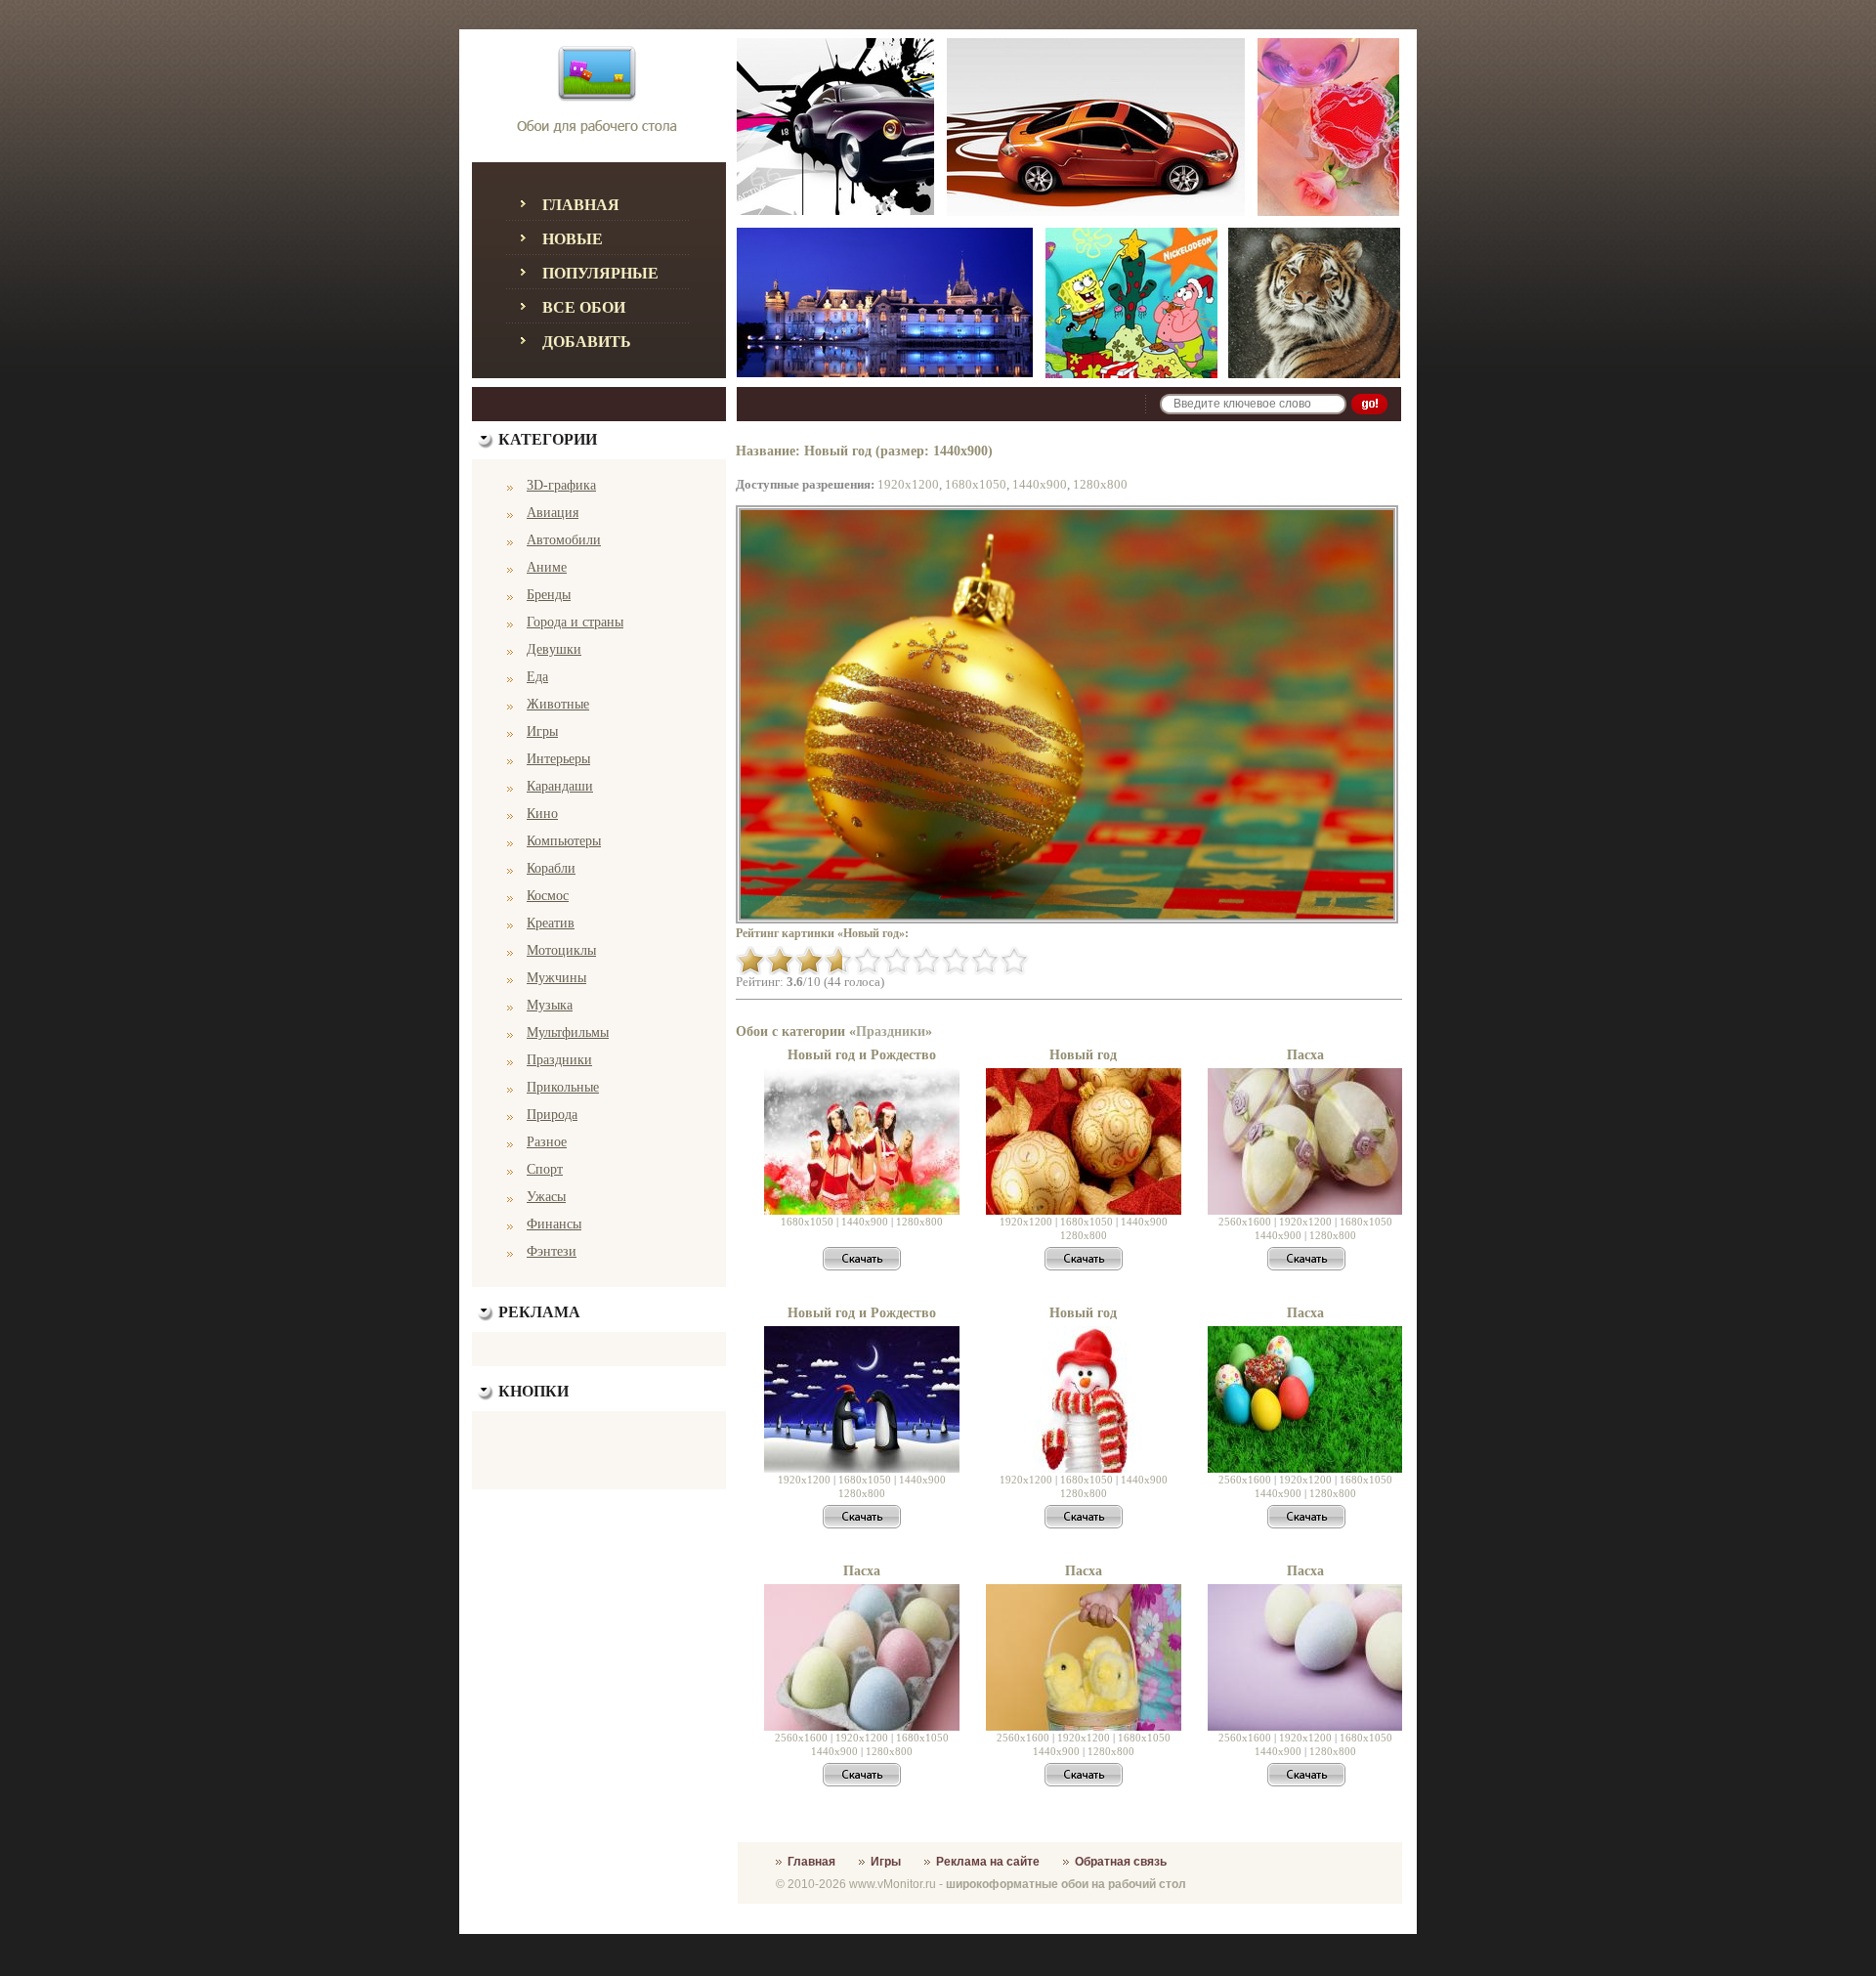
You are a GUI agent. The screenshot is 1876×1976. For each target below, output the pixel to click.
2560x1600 (1245, 1222)
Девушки (554, 649)
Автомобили (564, 540)
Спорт (545, 1169)
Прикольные (563, 1087)
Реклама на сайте (988, 1862)
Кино (542, 814)
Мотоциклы (561, 950)
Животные (558, 704)
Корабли (551, 868)
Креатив (551, 923)
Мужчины (556, 978)
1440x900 (1040, 484)
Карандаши (560, 786)
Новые (573, 239)
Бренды (549, 595)
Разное (547, 1142)
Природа (552, 1115)
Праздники (559, 1060)
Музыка (550, 1005)
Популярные (600, 273)
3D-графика (561, 485)
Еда (537, 677)
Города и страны (575, 622)
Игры (542, 731)
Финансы (554, 1224)
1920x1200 (908, 484)
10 (1014, 961)
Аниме (547, 567)
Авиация (553, 513)
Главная (581, 205)
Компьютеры (564, 841)
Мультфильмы (568, 1032)
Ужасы (546, 1197)
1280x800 (1100, 484)
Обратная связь (1121, 1862)
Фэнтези (552, 1251)
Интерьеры (558, 759)
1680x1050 (976, 484)
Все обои (584, 307)
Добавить (587, 342)
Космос (548, 896)
